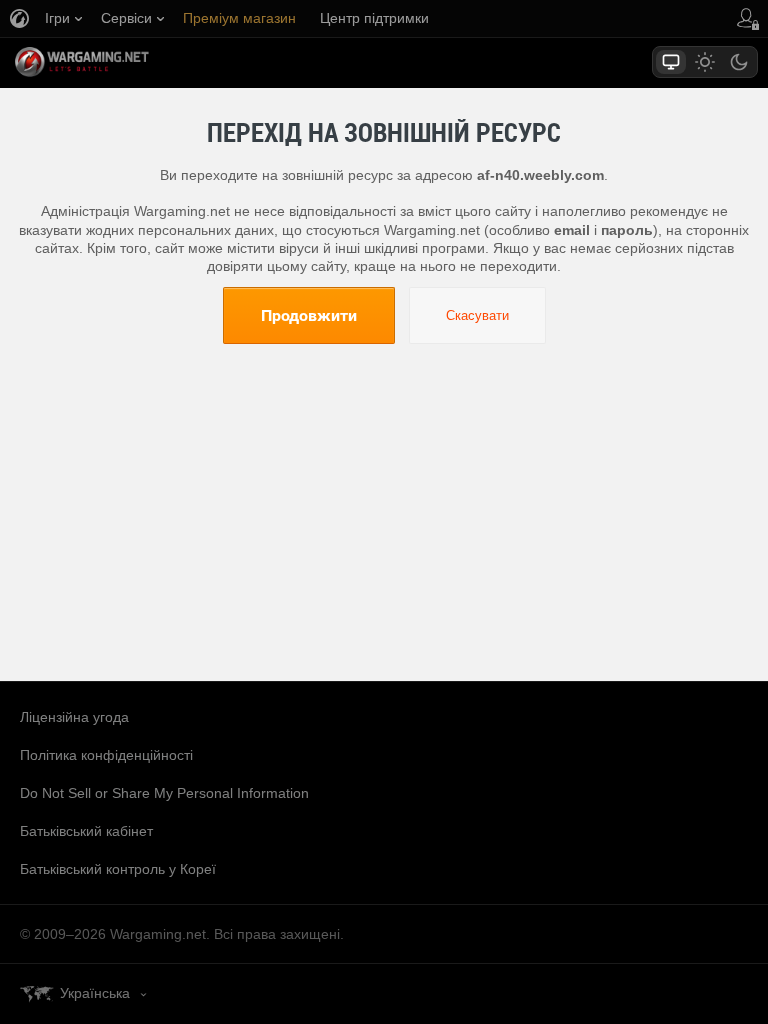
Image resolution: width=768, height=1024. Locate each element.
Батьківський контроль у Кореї (118, 869)
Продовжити (309, 315)
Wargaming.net (117, 62)
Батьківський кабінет (86, 831)
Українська (95, 993)
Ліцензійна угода (74, 717)
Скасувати (477, 315)
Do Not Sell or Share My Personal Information (164, 793)
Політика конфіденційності (106, 755)
